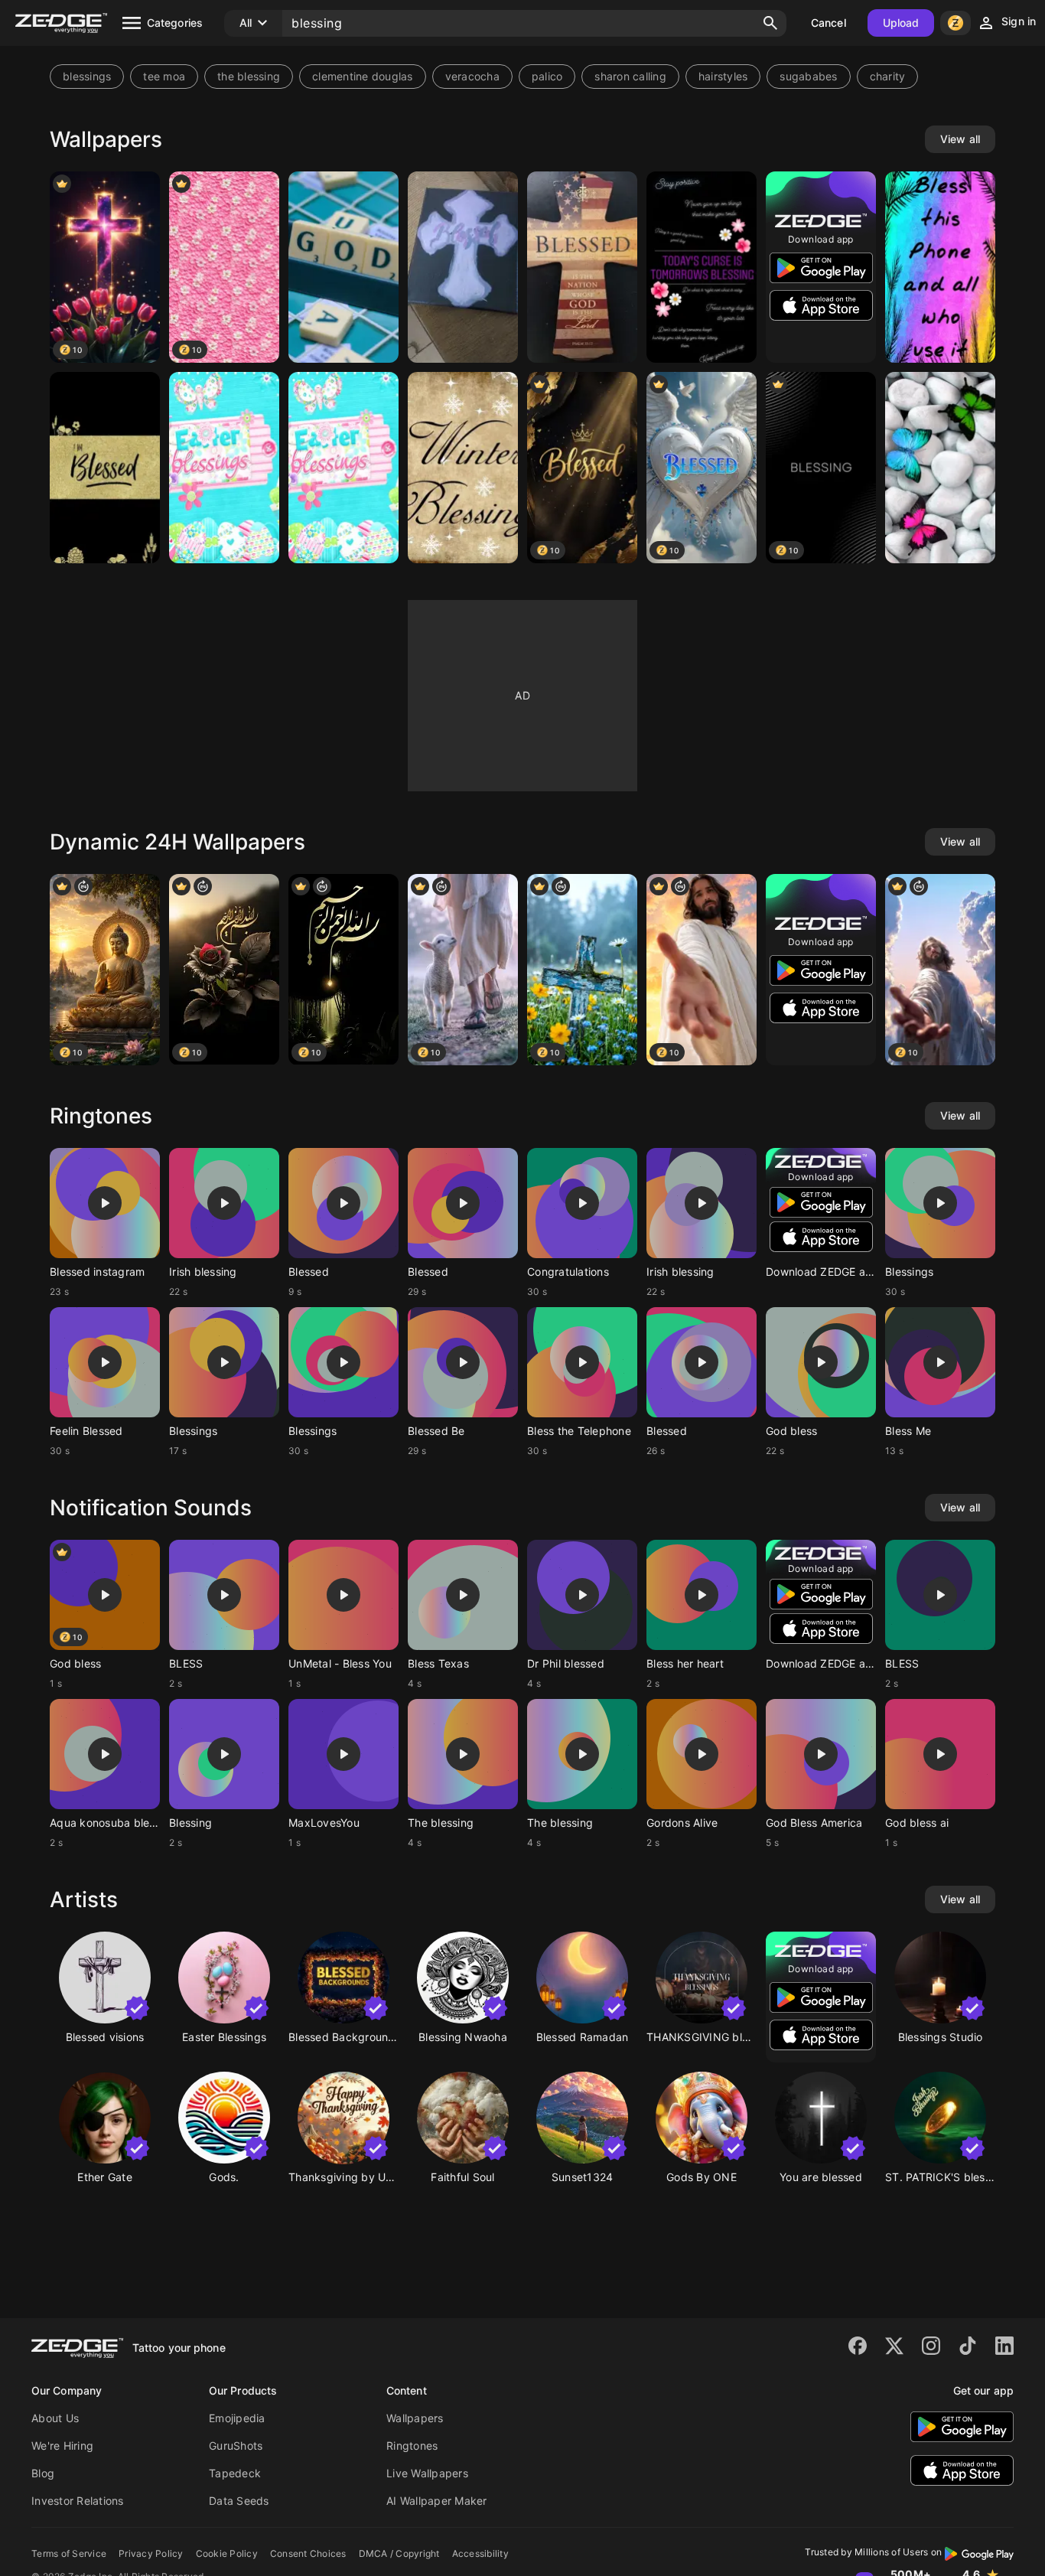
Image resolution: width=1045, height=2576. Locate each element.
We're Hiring (62, 2446)
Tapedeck (235, 2473)
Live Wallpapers (427, 2473)
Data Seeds (239, 2501)
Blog (43, 2473)
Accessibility (480, 2553)
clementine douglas (363, 76)
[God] (343, 267)
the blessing (249, 76)
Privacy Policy (151, 2553)
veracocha (472, 76)
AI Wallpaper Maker (437, 2501)
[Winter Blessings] (463, 468)
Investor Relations (78, 2501)
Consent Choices (308, 2553)
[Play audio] (105, 1203)
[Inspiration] (702, 267)
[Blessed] (463, 267)
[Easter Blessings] (224, 468)
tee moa (164, 76)
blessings (87, 76)
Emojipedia (237, 2418)
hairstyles (723, 76)
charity (888, 76)
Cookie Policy (227, 2553)
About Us (55, 2418)
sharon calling (630, 76)
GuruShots (236, 2446)
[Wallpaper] (105, 468)
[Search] (770, 23)
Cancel (829, 23)
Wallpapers (415, 2418)
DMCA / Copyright (399, 2553)
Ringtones (412, 2446)
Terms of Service (69, 2553)
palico (547, 76)
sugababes (808, 76)
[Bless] (940, 267)
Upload (901, 23)
